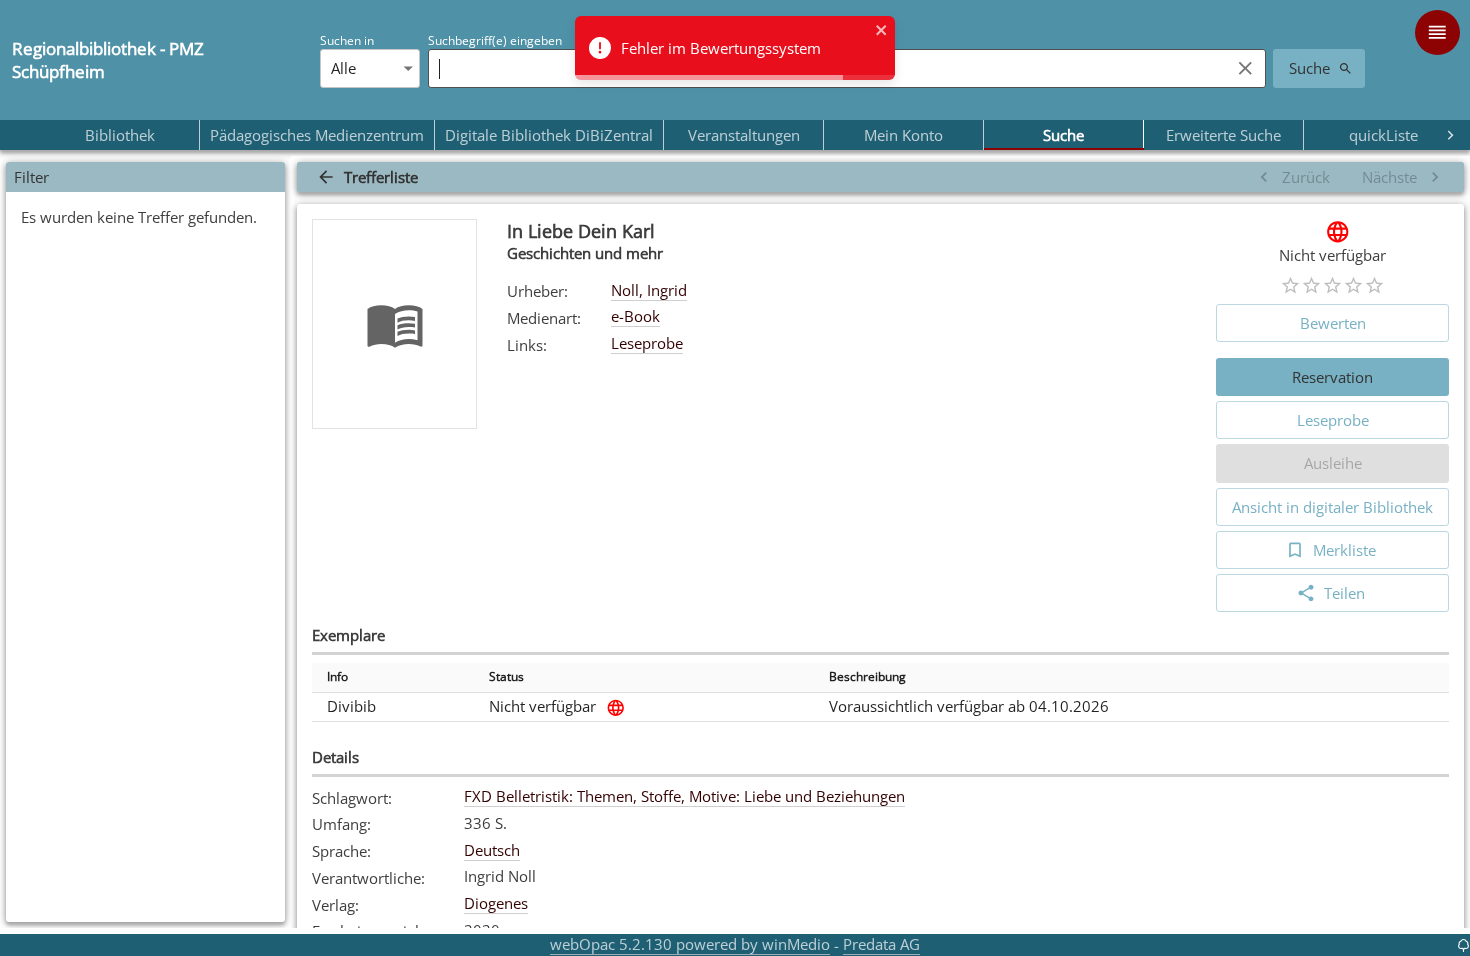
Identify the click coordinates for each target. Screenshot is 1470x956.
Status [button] (506, 676)
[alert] (735, 48)
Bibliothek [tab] (120, 135)
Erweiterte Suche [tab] (1223, 135)
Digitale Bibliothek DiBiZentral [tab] (549, 135)
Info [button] (337, 676)
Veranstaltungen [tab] (744, 135)
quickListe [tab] (1383, 135)
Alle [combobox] (343, 68)
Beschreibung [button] (867, 676)
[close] (882, 32)
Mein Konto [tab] (903, 135)
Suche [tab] (1063, 135)
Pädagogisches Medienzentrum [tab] (317, 135)
